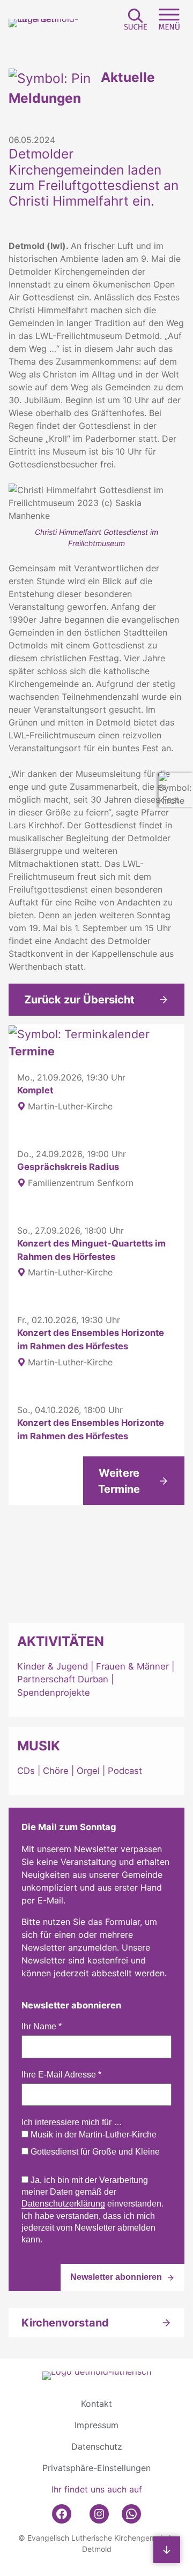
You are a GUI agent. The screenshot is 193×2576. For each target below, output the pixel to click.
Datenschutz (97, 2446)
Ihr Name (42, 2026)
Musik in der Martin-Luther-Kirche (92, 2135)
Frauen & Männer (132, 1666)
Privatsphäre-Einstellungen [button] (96, 2468)
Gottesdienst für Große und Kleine (94, 2152)
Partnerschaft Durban (63, 1679)
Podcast (125, 1771)
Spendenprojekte (54, 1693)
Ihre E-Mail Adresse (61, 2075)
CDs (27, 1771)
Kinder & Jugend (54, 1666)
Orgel (88, 1771)
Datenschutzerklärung (63, 2204)
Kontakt (96, 2404)
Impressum (96, 2425)
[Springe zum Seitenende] (167, 2550)
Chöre (56, 1771)
